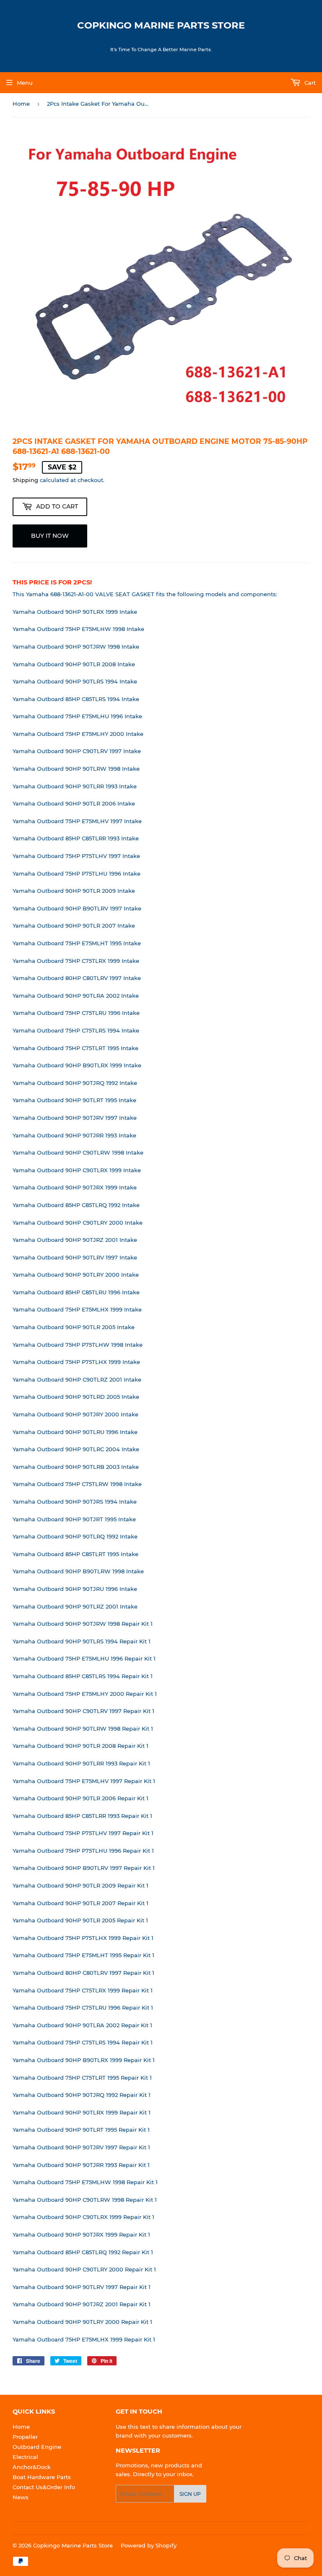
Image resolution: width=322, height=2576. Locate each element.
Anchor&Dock (32, 2467)
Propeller (25, 2437)
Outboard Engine (37, 2447)
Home (21, 104)
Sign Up (190, 2494)
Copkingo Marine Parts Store (161, 25)
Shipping (25, 480)
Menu (25, 83)
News (21, 2497)
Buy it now (50, 536)
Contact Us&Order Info (44, 2487)
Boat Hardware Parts (42, 2477)
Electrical (25, 2457)
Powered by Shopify (149, 2545)
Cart (309, 83)
